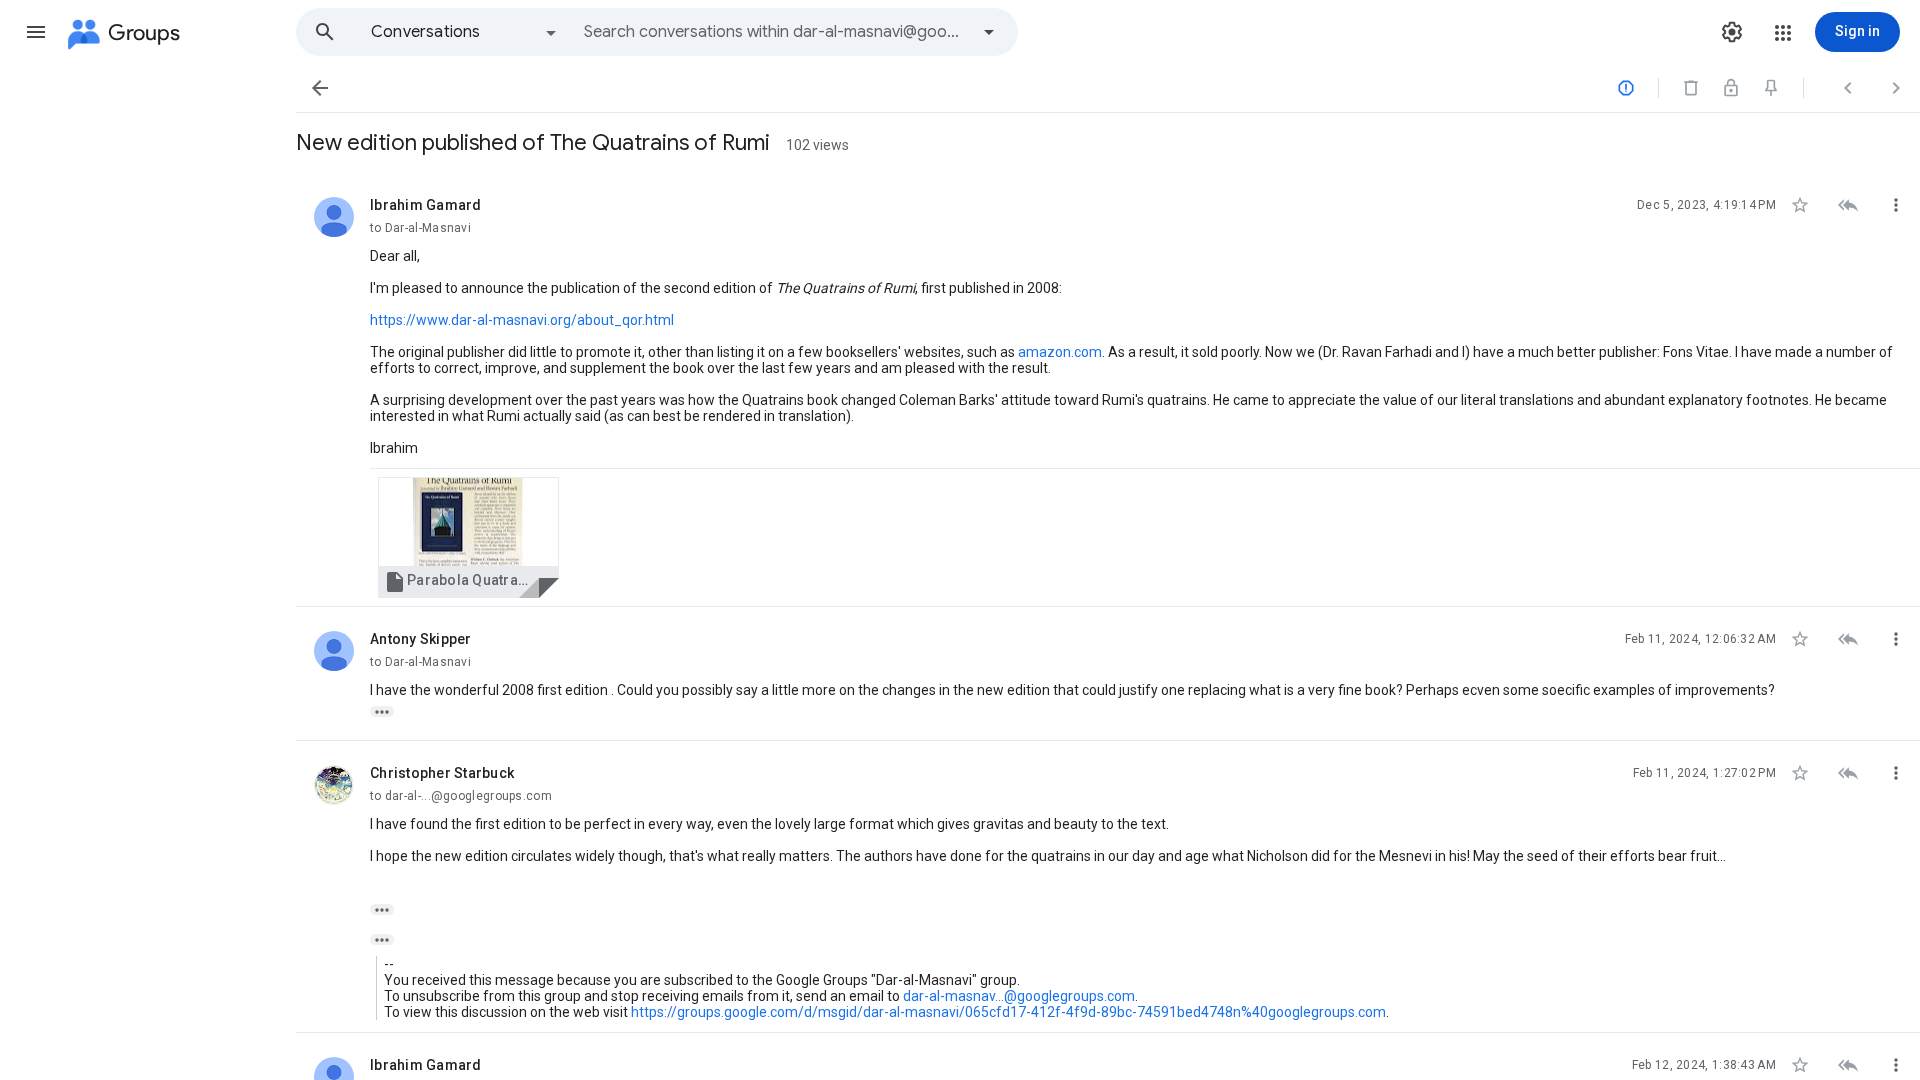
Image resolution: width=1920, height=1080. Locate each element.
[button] (36, 32)
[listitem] (1108, 390)
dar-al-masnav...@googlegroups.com (1019, 996)
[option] (465, 32)
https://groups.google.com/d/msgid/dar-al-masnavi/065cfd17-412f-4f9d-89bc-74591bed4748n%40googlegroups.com (1008, 1012)
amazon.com (1060, 352)
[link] (468, 537)
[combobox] (776, 32)
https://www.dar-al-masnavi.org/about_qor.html (522, 320)
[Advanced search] (989, 32)
